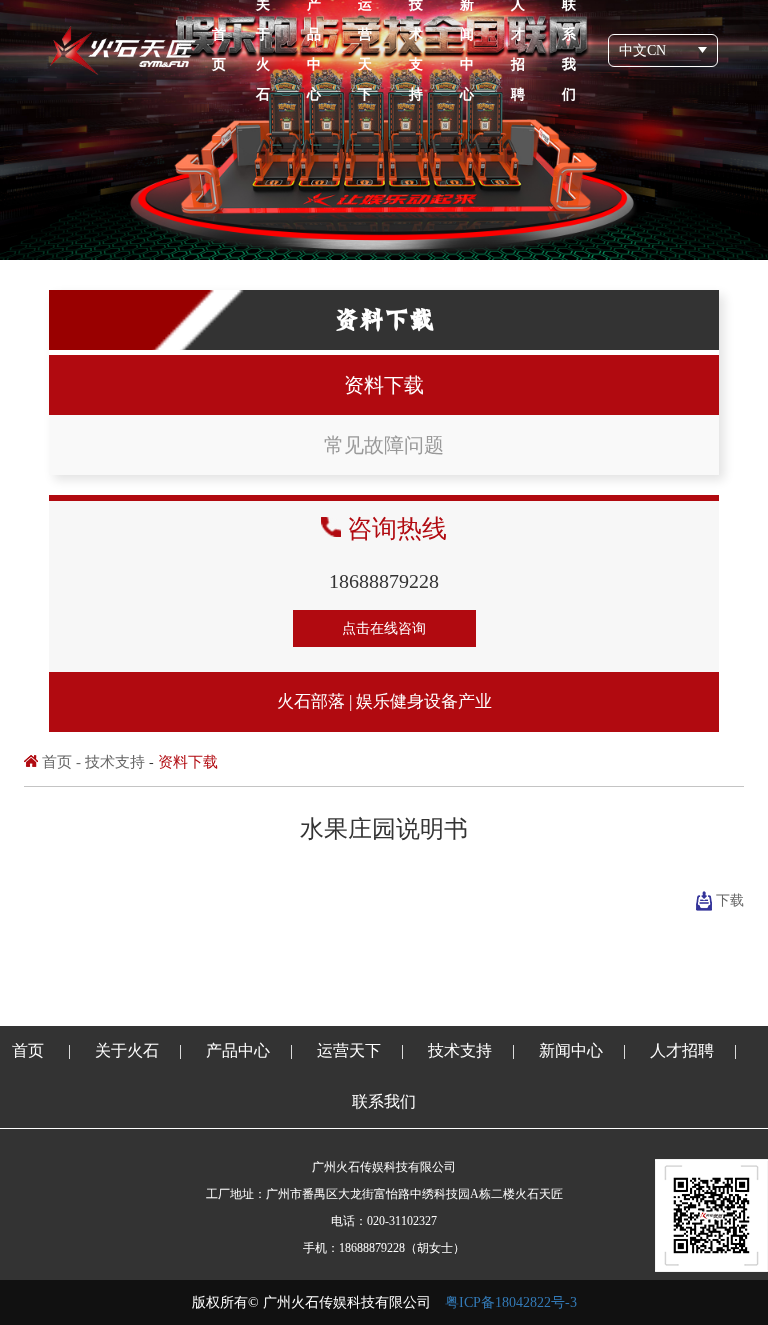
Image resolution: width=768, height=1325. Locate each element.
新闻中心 (571, 1050)
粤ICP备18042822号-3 (511, 1302)
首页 (219, 49)
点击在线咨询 (384, 628)
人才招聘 (682, 1050)
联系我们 (384, 1101)
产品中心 (238, 1050)
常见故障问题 (384, 445)
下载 (730, 900)
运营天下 (349, 1050)
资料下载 (384, 385)
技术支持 (115, 762)
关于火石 (127, 1050)
